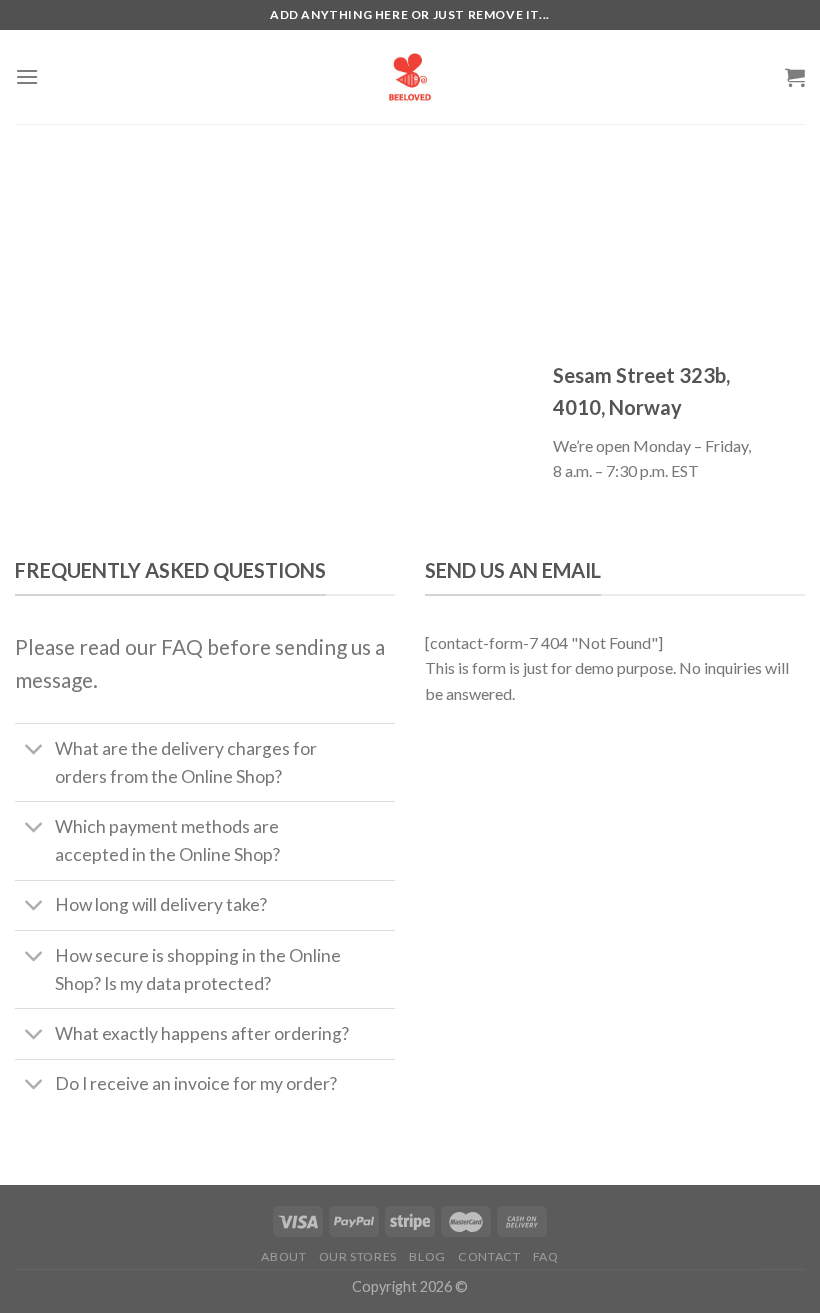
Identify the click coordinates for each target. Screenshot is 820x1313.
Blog (427, 1256)
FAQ (546, 1256)
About (283, 1256)
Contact (489, 1256)
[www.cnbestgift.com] (410, 77)
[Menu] (27, 76)
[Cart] (795, 77)
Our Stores (358, 1256)
